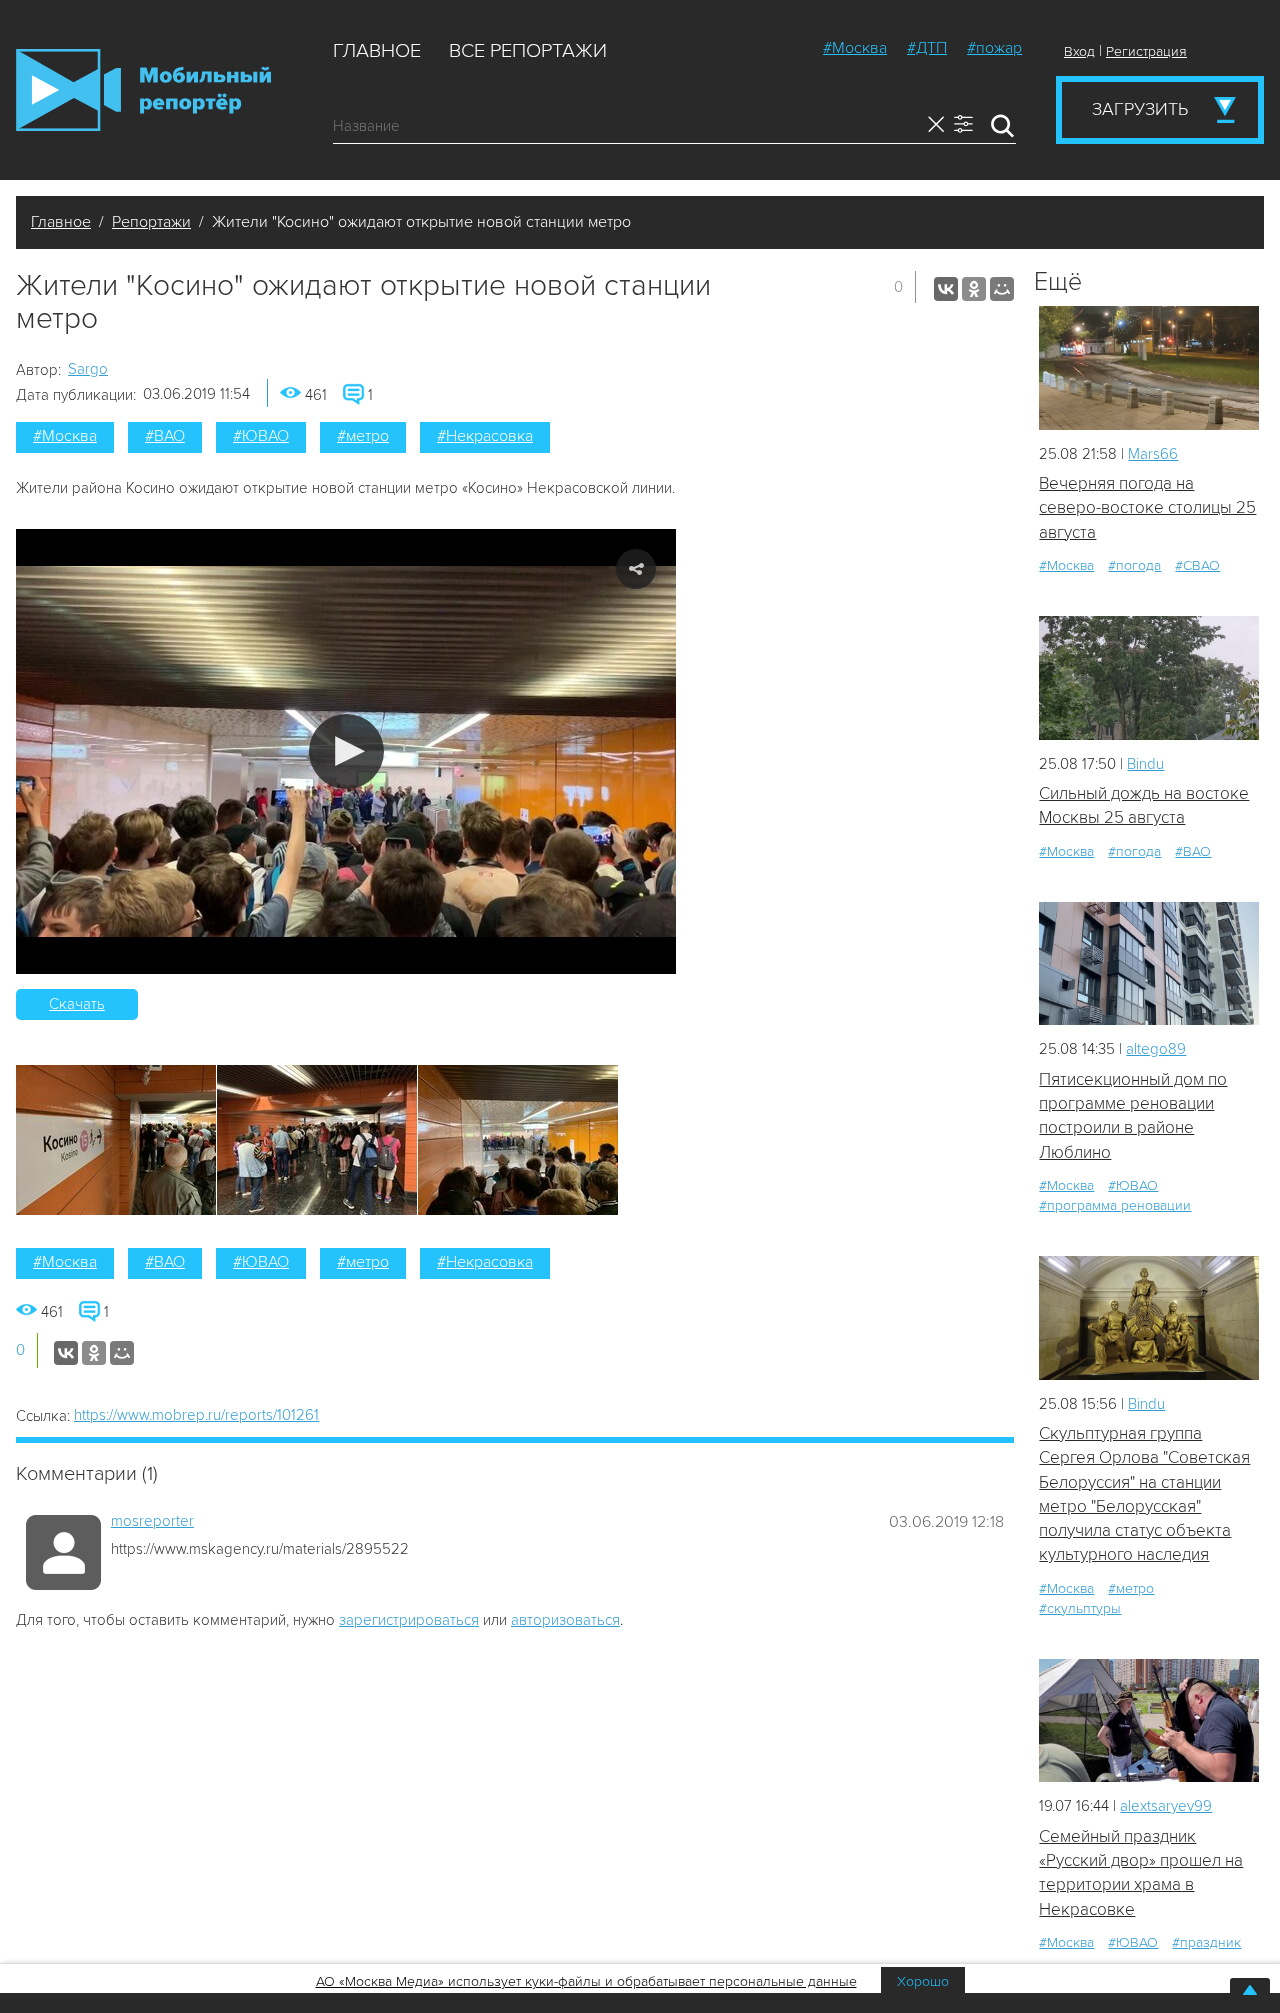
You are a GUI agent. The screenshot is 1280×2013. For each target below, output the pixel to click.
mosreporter (152, 1521)
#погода (1134, 565)
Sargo (88, 369)
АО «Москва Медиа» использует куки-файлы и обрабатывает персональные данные (586, 1981)
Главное (377, 51)
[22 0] (1149, 677)
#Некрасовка (485, 436)
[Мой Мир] (1002, 289)
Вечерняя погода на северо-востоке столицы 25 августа (1147, 508)
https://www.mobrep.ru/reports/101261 (196, 1415)
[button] (346, 751)
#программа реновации (1115, 1205)
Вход (1079, 51)
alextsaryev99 (1166, 1806)
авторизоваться (565, 1620)
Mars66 (1153, 454)
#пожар (994, 48)
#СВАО (1197, 565)
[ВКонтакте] (946, 289)
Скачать (77, 1004)
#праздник (1206, 1942)
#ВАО (165, 436)
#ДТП (927, 48)
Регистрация (1146, 51)
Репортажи (151, 222)
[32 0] (1149, 1317)
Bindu (1145, 764)
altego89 (1156, 1049)
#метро (363, 436)
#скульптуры (1080, 1608)
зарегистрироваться (409, 1620)
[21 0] (1149, 367)
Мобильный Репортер (143, 90)
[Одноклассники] (974, 289)
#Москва (855, 48)
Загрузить (1140, 109)
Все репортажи (528, 51)
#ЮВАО (261, 436)
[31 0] (1149, 963)
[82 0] (1149, 1720)
